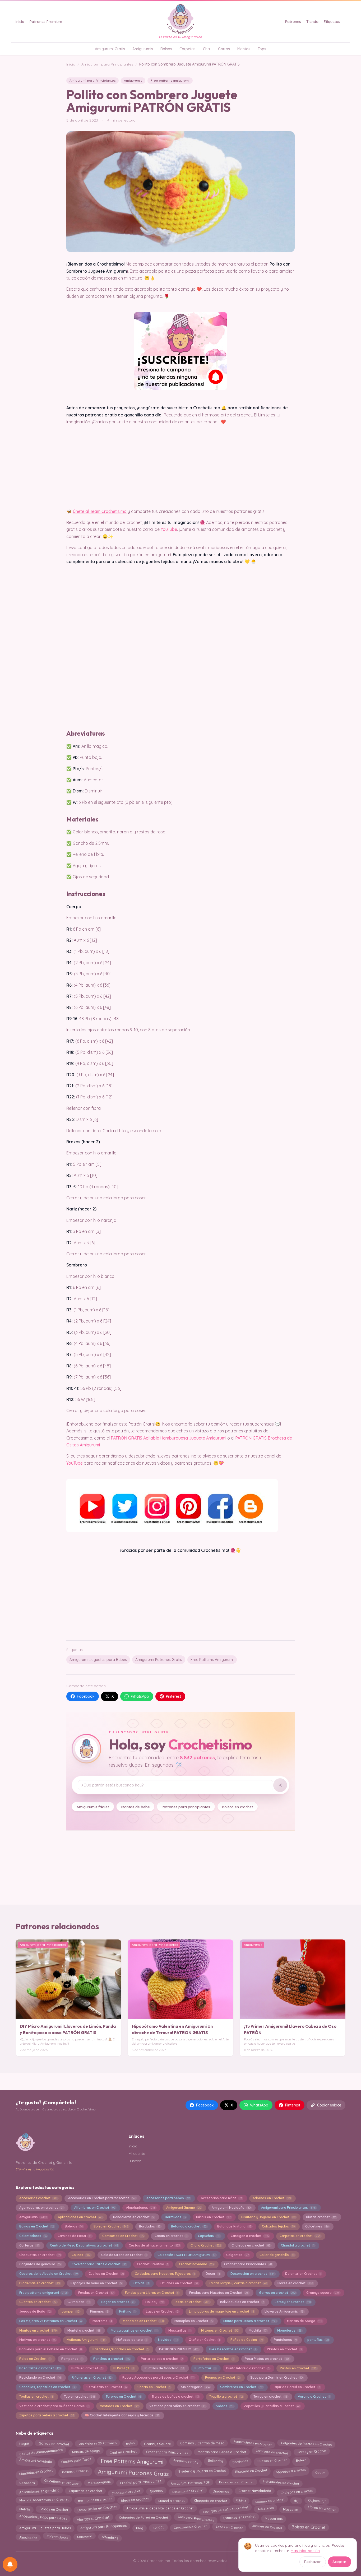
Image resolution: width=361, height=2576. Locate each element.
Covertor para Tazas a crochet (99, 2264)
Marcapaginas (99, 2483)
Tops (262, 49)
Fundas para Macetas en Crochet (219, 2293)
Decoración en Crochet (97, 2508)
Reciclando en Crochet (40, 2377)
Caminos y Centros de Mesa (202, 2442)
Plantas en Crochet (284, 2349)
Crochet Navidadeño (255, 2491)
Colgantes (237, 2255)
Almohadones (141, 2208)
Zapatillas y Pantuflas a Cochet (272, 2406)
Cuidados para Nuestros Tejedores (165, 2274)
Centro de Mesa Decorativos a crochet (84, 2245)
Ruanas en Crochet (222, 2377)
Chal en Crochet (123, 2452)
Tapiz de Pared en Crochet (297, 2387)
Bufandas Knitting (234, 2226)
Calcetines (317, 2226)
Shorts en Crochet (154, 2387)
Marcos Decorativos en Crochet (44, 2499)
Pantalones (285, 2340)
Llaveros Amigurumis (284, 2311)
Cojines (81, 2255)
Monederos (289, 2330)
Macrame (102, 2321)
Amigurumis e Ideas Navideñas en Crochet (160, 2509)
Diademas (221, 2491)
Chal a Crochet (206, 2245)
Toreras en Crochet (123, 2396)
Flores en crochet (295, 2283)
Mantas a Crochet (93, 2519)
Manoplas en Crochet (194, 2321)
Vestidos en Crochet (119, 2406)
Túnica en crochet (270, 2396)
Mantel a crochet (84, 2330)
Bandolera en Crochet (236, 2482)
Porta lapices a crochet (162, 2359)
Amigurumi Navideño (231, 2208)
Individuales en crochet (281, 2483)
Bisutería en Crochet (251, 2471)
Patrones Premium (46, 22)
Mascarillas (179, 2330)
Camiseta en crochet (272, 2452)
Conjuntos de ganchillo (40, 2264)
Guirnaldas (79, 2302)
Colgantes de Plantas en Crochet (306, 2443)
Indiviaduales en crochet (242, 2302)
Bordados (150, 2226)
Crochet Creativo (152, 2264)
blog (140, 2528)
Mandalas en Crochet (143, 2321)
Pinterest (173, 1696)
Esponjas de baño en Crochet (96, 2283)
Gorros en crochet (277, 2293)
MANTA (25, 2508)
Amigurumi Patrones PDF (190, 2482)
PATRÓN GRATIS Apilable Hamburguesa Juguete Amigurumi (168, 1438)
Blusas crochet (321, 2217)
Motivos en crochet (38, 2340)
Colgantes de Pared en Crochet (144, 2517)
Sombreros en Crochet (241, 2387)
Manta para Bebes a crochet (250, 2321)
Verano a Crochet (314, 2396)
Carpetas (188, 49)
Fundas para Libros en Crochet (152, 2293)
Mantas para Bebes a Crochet (222, 2452)
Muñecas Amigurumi (86, 2340)
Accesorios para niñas (221, 2198)
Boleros (74, 2226)
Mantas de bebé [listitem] (136, 1807)
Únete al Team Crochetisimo (100, 511)
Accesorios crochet (38, 2198)
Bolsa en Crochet (111, 2226)
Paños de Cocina (247, 2340)
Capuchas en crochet (85, 2492)
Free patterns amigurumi (170, 80)
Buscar (135, 2161)
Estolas (141, 2283)
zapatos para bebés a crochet (47, 2415)
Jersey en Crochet (292, 2302)
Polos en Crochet (35, 2359)
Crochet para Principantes (248, 2264)
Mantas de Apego (304, 2321)
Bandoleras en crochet (134, 2217)
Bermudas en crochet (95, 2500)
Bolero (301, 2461)
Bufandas (215, 2461)
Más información (305, 2551)
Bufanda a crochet (189, 2226)
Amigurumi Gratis (110, 49)
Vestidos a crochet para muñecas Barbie (54, 2406)
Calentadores (33, 2236)
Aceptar (339, 2562)
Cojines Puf (317, 2500)
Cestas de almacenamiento (154, 2245)
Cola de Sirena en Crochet (124, 2255)
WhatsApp (140, 1696)
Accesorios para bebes (168, 2198)
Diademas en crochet (40, 2283)
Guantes (156, 2491)
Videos (225, 2406)
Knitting (127, 2311)
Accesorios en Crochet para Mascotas (102, 2198)
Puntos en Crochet (298, 2368)
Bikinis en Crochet (213, 2217)
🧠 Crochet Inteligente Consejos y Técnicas (122, 2415)
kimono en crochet (270, 2501)
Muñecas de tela (132, 2340)
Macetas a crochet (291, 2472)
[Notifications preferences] (10, 2564)
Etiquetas (332, 22)
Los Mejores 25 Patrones (98, 2442)
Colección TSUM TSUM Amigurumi (187, 2255)
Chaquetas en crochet (40, 2255)
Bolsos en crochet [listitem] (237, 1807)
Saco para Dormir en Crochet (276, 2377)
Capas (320, 2472)
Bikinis (241, 2499)
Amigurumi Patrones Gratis (159, 1660)
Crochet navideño (196, 2264)
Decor (213, 2274)
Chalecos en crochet (251, 2245)
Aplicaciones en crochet (80, 2217)
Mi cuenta (137, 2153)
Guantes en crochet (38, 2302)
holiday (158, 2528)
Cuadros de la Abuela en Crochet (48, 2274)
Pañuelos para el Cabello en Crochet (50, 2349)
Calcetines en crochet (61, 2482)
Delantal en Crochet (303, 2274)
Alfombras (110, 2536)
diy (296, 2500)
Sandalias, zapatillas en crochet (47, 2387)
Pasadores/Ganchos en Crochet (120, 2349)
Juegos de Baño (35, 2311)
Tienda (312, 22)
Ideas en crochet (192, 2302)
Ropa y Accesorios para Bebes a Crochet (158, 2377)
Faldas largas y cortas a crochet (238, 2283)
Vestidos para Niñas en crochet (177, 2406)
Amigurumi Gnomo (184, 2208)
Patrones (293, 22)
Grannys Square (157, 2443)
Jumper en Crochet (267, 2526)
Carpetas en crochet (300, 2236)
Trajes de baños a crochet (175, 2396)
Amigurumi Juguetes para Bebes (98, 1660)
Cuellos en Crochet (106, 2274)
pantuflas (318, 2340)
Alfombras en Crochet (95, 2208)
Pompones (72, 2359)
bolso (130, 2444)
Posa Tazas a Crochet (40, 2368)
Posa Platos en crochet (267, 2359)
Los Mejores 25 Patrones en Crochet (50, 2321)
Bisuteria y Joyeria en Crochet (268, 2217)
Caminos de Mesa (75, 2236)
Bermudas (175, 2217)
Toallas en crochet (36, 2396)
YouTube (169, 529)
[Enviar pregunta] (280, 1785)
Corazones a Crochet (190, 2527)
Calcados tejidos (278, 2226)
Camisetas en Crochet (123, 2236)
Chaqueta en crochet (210, 2500)
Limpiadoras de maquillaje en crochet (221, 2311)
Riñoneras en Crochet (92, 2377)
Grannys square (323, 2293)
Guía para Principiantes (196, 2517)
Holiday (155, 2302)
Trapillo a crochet (226, 2396)
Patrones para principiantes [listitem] (186, 1807)
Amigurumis (143, 49)
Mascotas (291, 2509)
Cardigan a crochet (250, 2236)
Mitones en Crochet (219, 2330)
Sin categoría (195, 2387)
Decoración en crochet (252, 2274)
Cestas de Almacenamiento (41, 2451)
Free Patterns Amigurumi (212, 1660)
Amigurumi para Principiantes (107, 64)
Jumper (70, 2311)
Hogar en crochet (118, 2302)
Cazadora (27, 2483)
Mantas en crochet (38, 2330)
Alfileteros (266, 2509)
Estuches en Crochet (179, 2283)
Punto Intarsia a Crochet (248, 2368)
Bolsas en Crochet (309, 2527)
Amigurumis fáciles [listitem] (93, 1807)
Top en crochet (79, 2396)
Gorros (224, 49)
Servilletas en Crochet (107, 2387)
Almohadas (28, 2537)
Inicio (20, 22)
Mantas (244, 49)
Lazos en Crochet (162, 2311)
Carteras (29, 2245)
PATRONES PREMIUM (179, 2349)
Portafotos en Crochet (214, 2359)
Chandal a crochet (297, 2245)
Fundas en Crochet (96, 2293)
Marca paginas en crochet (134, 2330)
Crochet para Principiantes (167, 2452)
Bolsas (166, 49)
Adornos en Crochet (272, 2198)
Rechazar (313, 2562)
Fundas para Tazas (76, 2460)
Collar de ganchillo (277, 2255)
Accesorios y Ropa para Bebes (43, 2518)
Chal (207, 49)
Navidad (168, 2340)
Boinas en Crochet (37, 2226)
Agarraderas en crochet (41, 2208)
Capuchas (209, 2236)
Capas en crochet (171, 2236)
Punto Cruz (205, 2368)
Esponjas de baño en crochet (225, 2509)
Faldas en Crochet (54, 2510)
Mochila (258, 2330)
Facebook (86, 1696)
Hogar (24, 2443)
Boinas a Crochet (75, 2472)
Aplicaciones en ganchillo (39, 2492)
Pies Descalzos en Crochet (233, 2349)
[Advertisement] (181, 1595)
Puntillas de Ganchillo (164, 2368)
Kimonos (99, 2311)
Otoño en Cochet (204, 2340)
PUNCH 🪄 (124, 2368)
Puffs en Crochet (87, 2368)
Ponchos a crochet (112, 2359)
